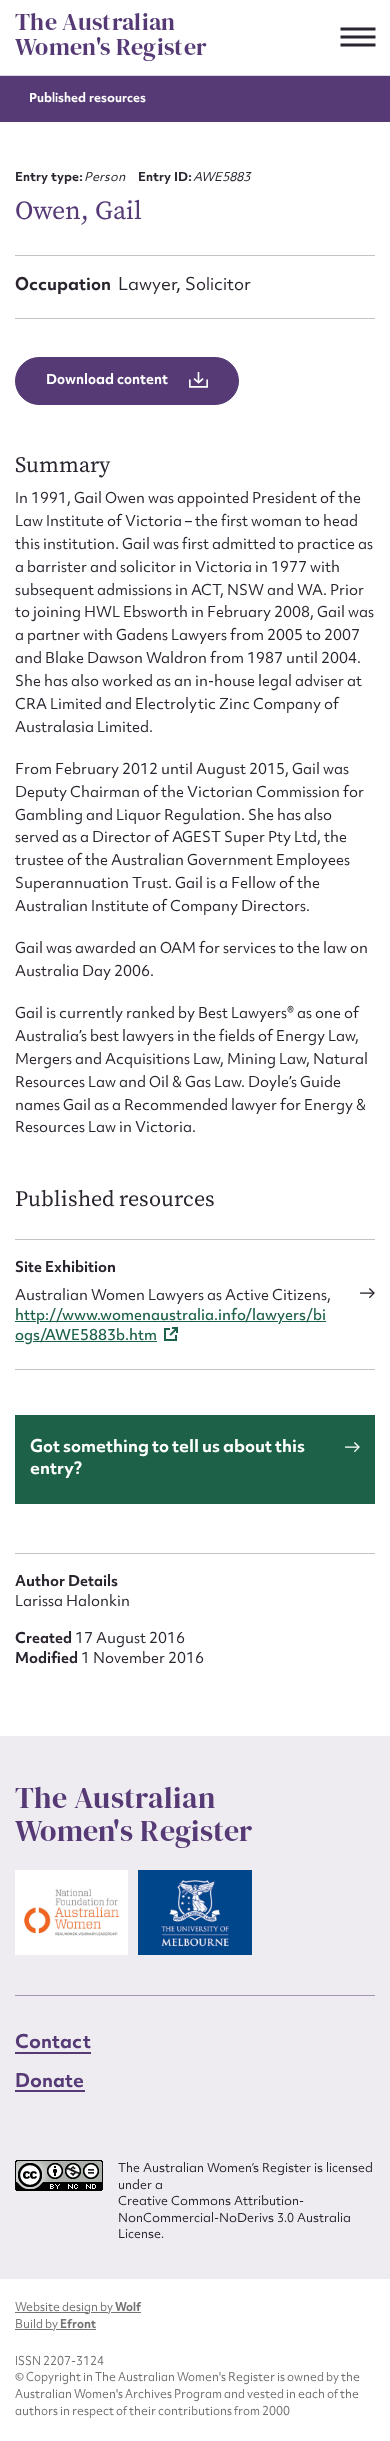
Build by (55, 2324)
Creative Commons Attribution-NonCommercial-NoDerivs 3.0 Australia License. (234, 2217)
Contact (53, 2041)
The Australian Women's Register (111, 34)
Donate (50, 2080)
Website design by (78, 2307)
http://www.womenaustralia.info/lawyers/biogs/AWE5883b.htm (170, 1325)
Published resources (87, 97)
